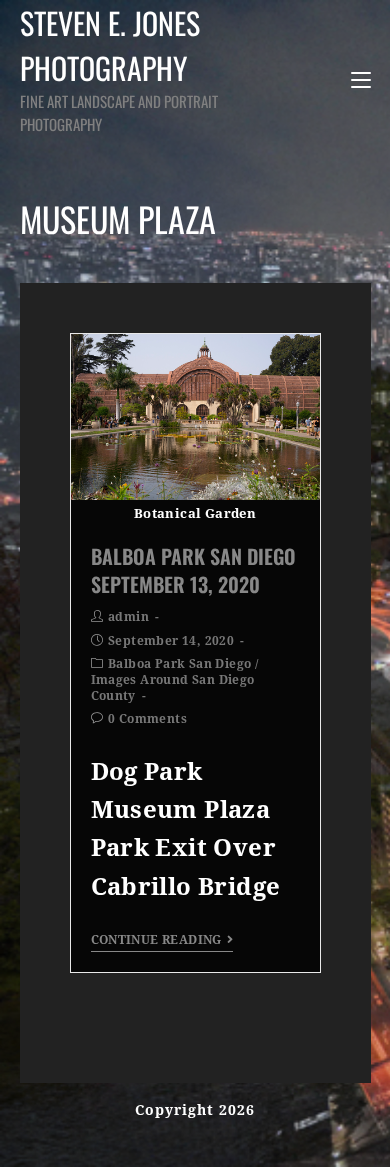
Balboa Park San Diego (179, 664)
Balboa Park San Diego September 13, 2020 (193, 570)
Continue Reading (156, 940)
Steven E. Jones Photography (119, 67)
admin (128, 617)
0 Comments (147, 719)
